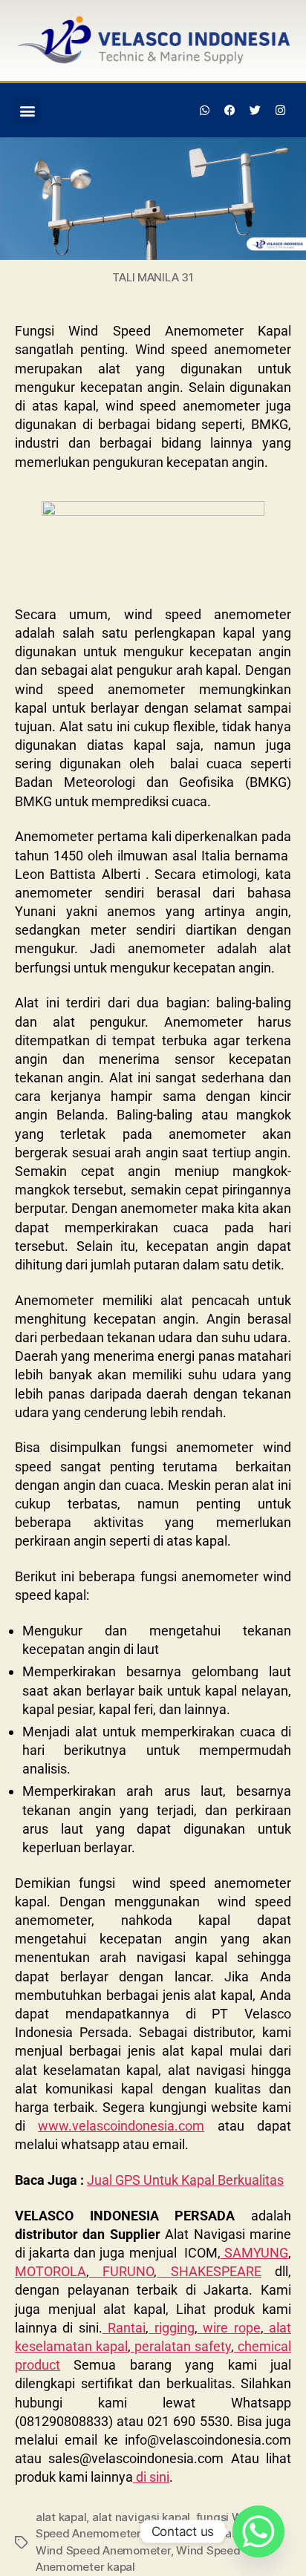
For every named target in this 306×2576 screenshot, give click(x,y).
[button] (27, 110)
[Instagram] (280, 111)
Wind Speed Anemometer (103, 2550)
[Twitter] (255, 111)
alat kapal (61, 2517)
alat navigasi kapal (141, 2517)
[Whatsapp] (205, 111)
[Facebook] (230, 111)
